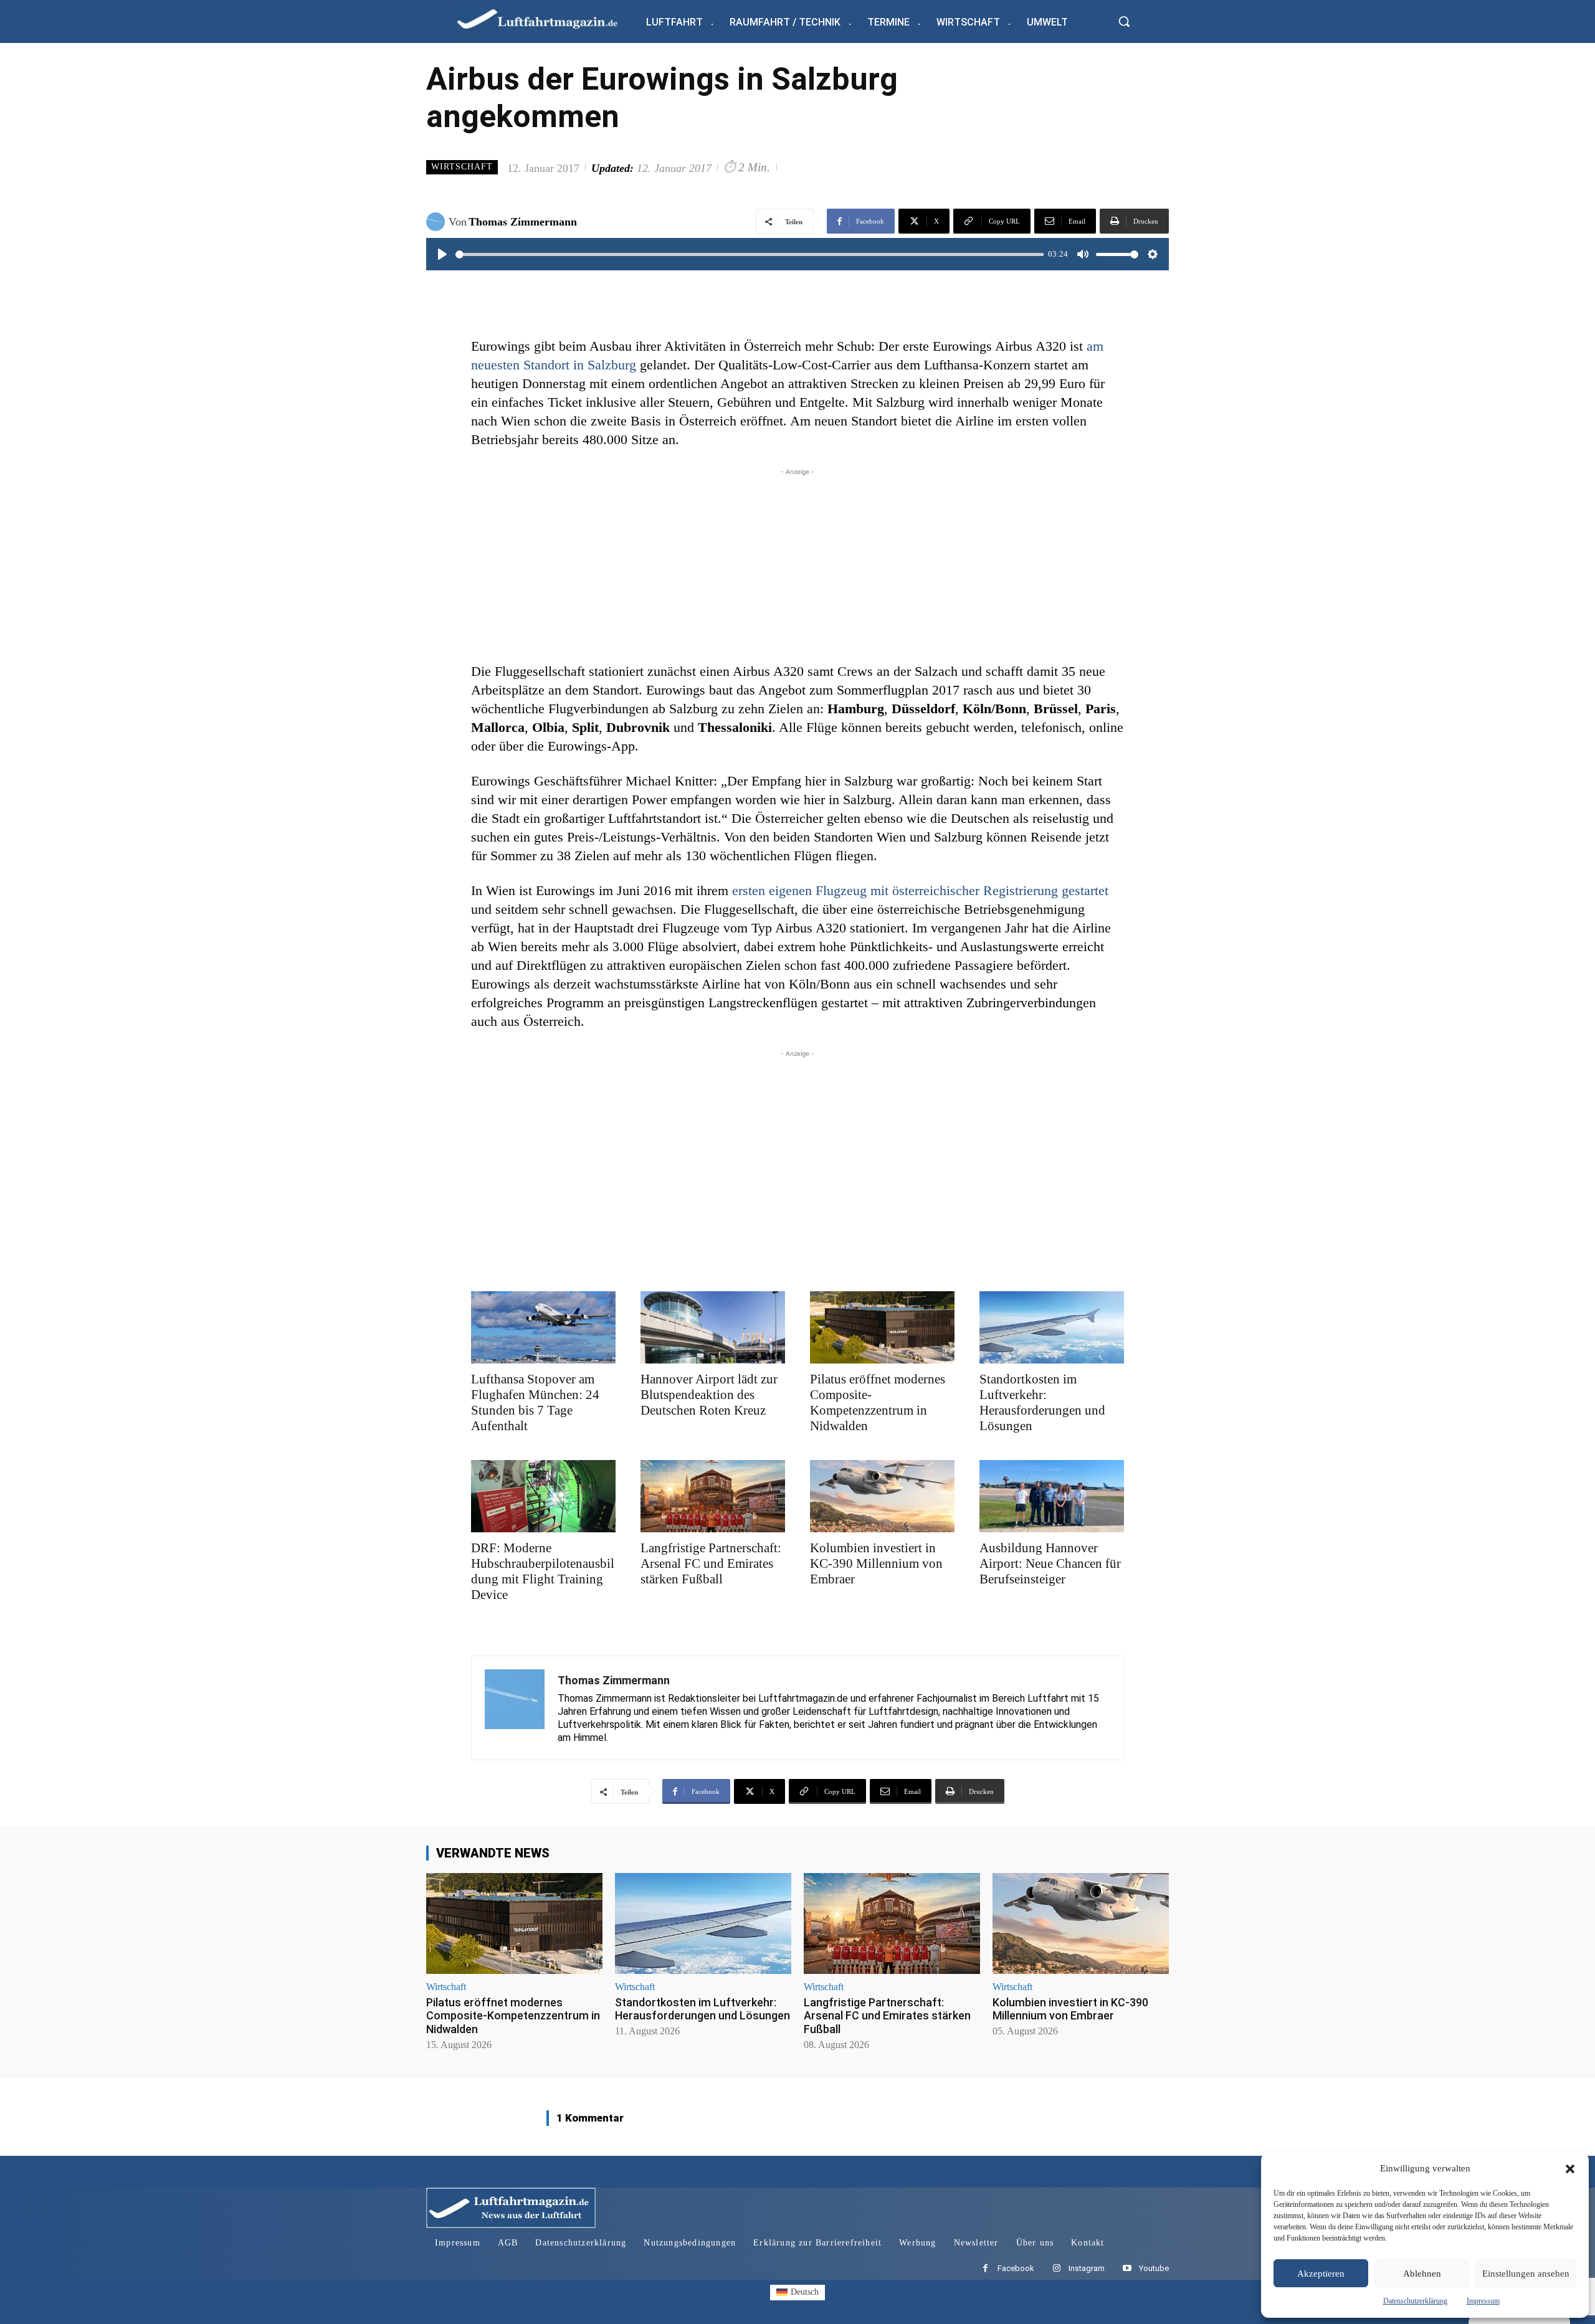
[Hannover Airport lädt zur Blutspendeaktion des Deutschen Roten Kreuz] (713, 1327)
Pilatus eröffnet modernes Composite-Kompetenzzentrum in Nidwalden (878, 1402)
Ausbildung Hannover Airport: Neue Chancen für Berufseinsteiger (1050, 1563)
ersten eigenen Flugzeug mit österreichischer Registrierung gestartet (920, 890)
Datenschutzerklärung (1415, 2301)
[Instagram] (1056, 2269)
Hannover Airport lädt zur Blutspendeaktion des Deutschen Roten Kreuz (709, 1395)
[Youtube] (1127, 2269)
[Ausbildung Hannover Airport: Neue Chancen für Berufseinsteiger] (1052, 1496)
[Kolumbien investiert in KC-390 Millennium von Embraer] (882, 1496)
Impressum (1483, 2301)
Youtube (1154, 2268)
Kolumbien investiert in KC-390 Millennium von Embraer (876, 1563)
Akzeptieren (1321, 2274)
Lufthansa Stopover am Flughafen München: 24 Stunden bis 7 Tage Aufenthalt (535, 1402)
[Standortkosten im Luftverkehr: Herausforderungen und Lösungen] (1052, 1327)
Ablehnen (1422, 2274)
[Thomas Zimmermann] (437, 222)
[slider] (750, 254)
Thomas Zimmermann (523, 222)
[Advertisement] (797, 566)
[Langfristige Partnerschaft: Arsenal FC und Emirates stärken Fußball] (713, 1496)
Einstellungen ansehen (1526, 2274)
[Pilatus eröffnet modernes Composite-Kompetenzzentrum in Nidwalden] (882, 1327)
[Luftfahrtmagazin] (548, 18)
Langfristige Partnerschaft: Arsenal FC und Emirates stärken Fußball (711, 1563)
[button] (1570, 2169)
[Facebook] (985, 2269)
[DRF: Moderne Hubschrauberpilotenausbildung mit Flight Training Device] (543, 1496)
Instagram (1087, 2268)
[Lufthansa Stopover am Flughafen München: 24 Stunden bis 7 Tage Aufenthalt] (543, 1327)
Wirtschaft (462, 167)
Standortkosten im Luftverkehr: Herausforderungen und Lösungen (1042, 1402)
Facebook (1016, 2268)
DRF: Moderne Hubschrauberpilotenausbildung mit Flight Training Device (543, 1571)
